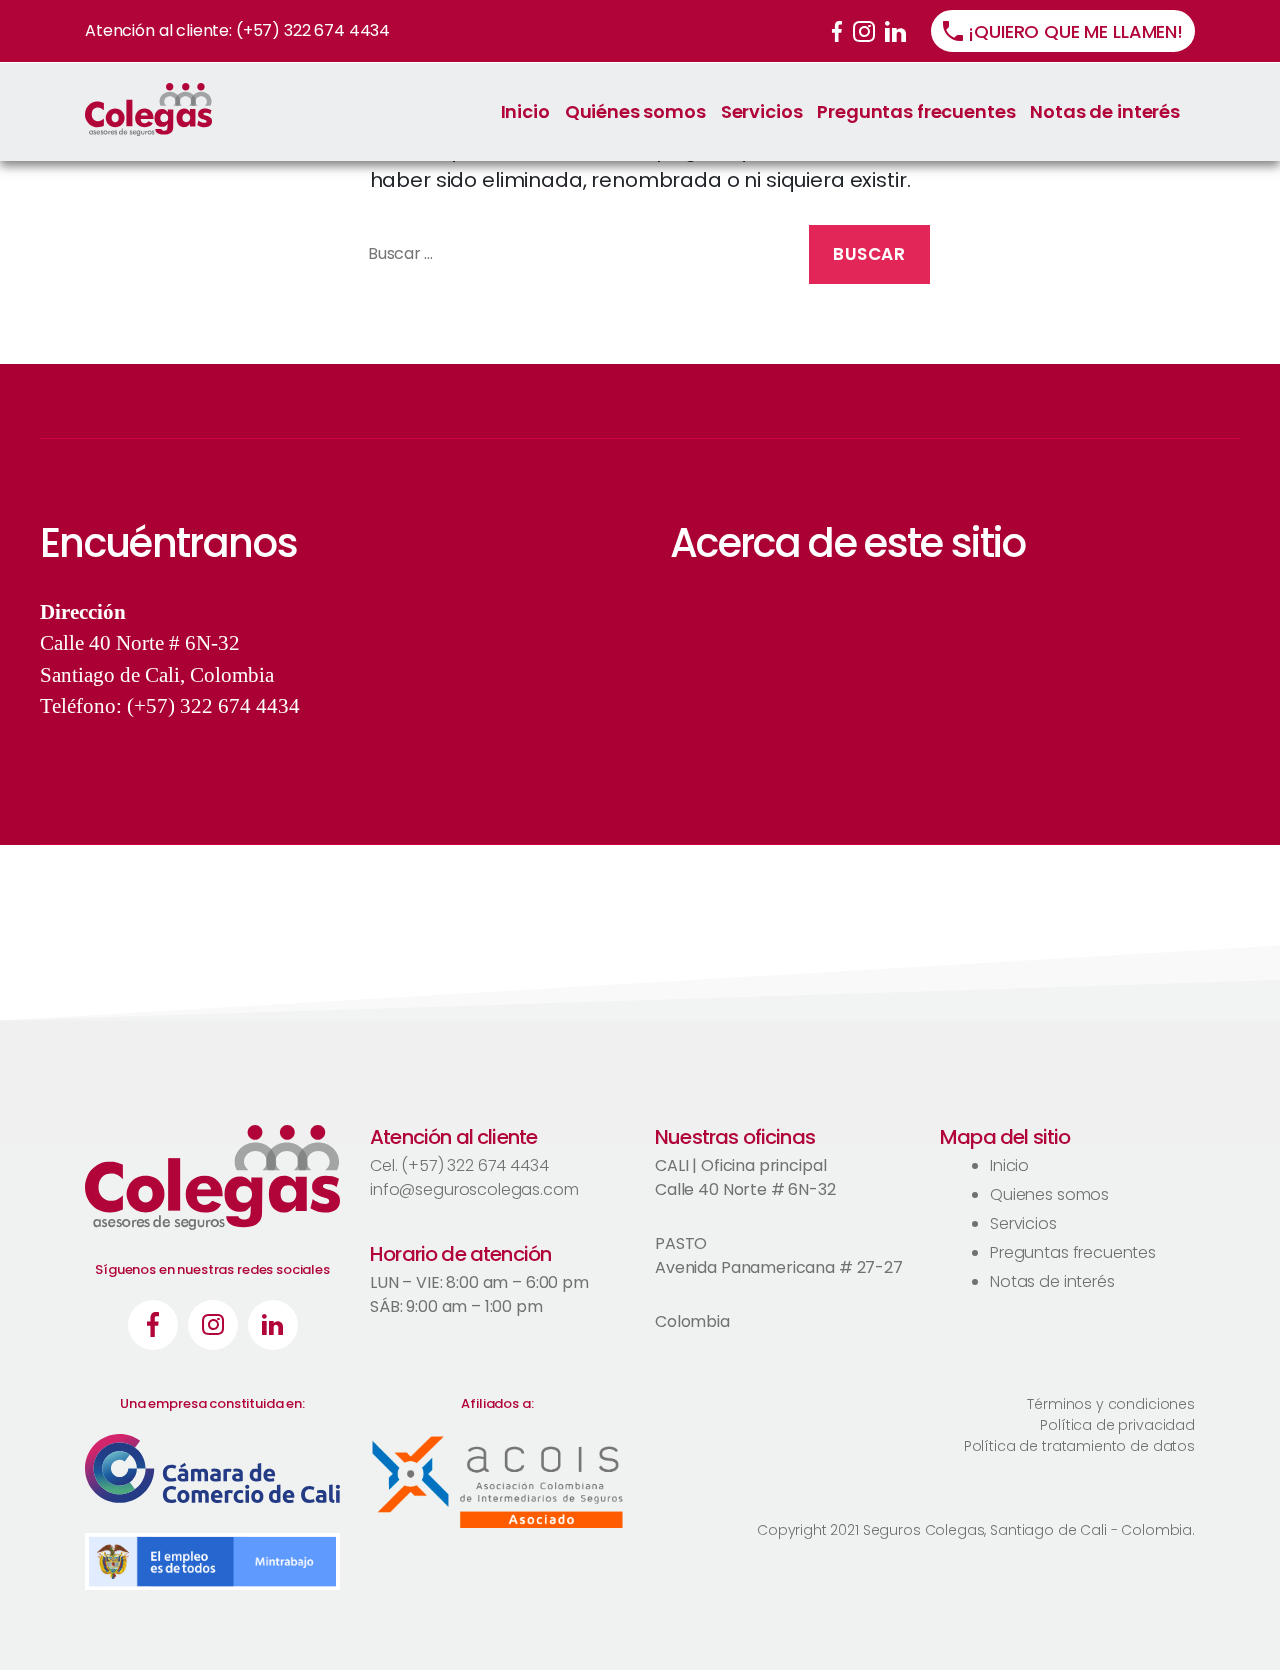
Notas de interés (1105, 111)
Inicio (525, 111)
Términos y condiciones (1111, 1404)
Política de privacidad (1117, 1425)
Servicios (762, 111)
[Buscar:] (571, 258)
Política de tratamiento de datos (1079, 1446)
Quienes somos (1049, 1194)
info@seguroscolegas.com (474, 1189)
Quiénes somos (635, 111)
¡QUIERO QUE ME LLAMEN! (1075, 31)
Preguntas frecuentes (916, 111)
